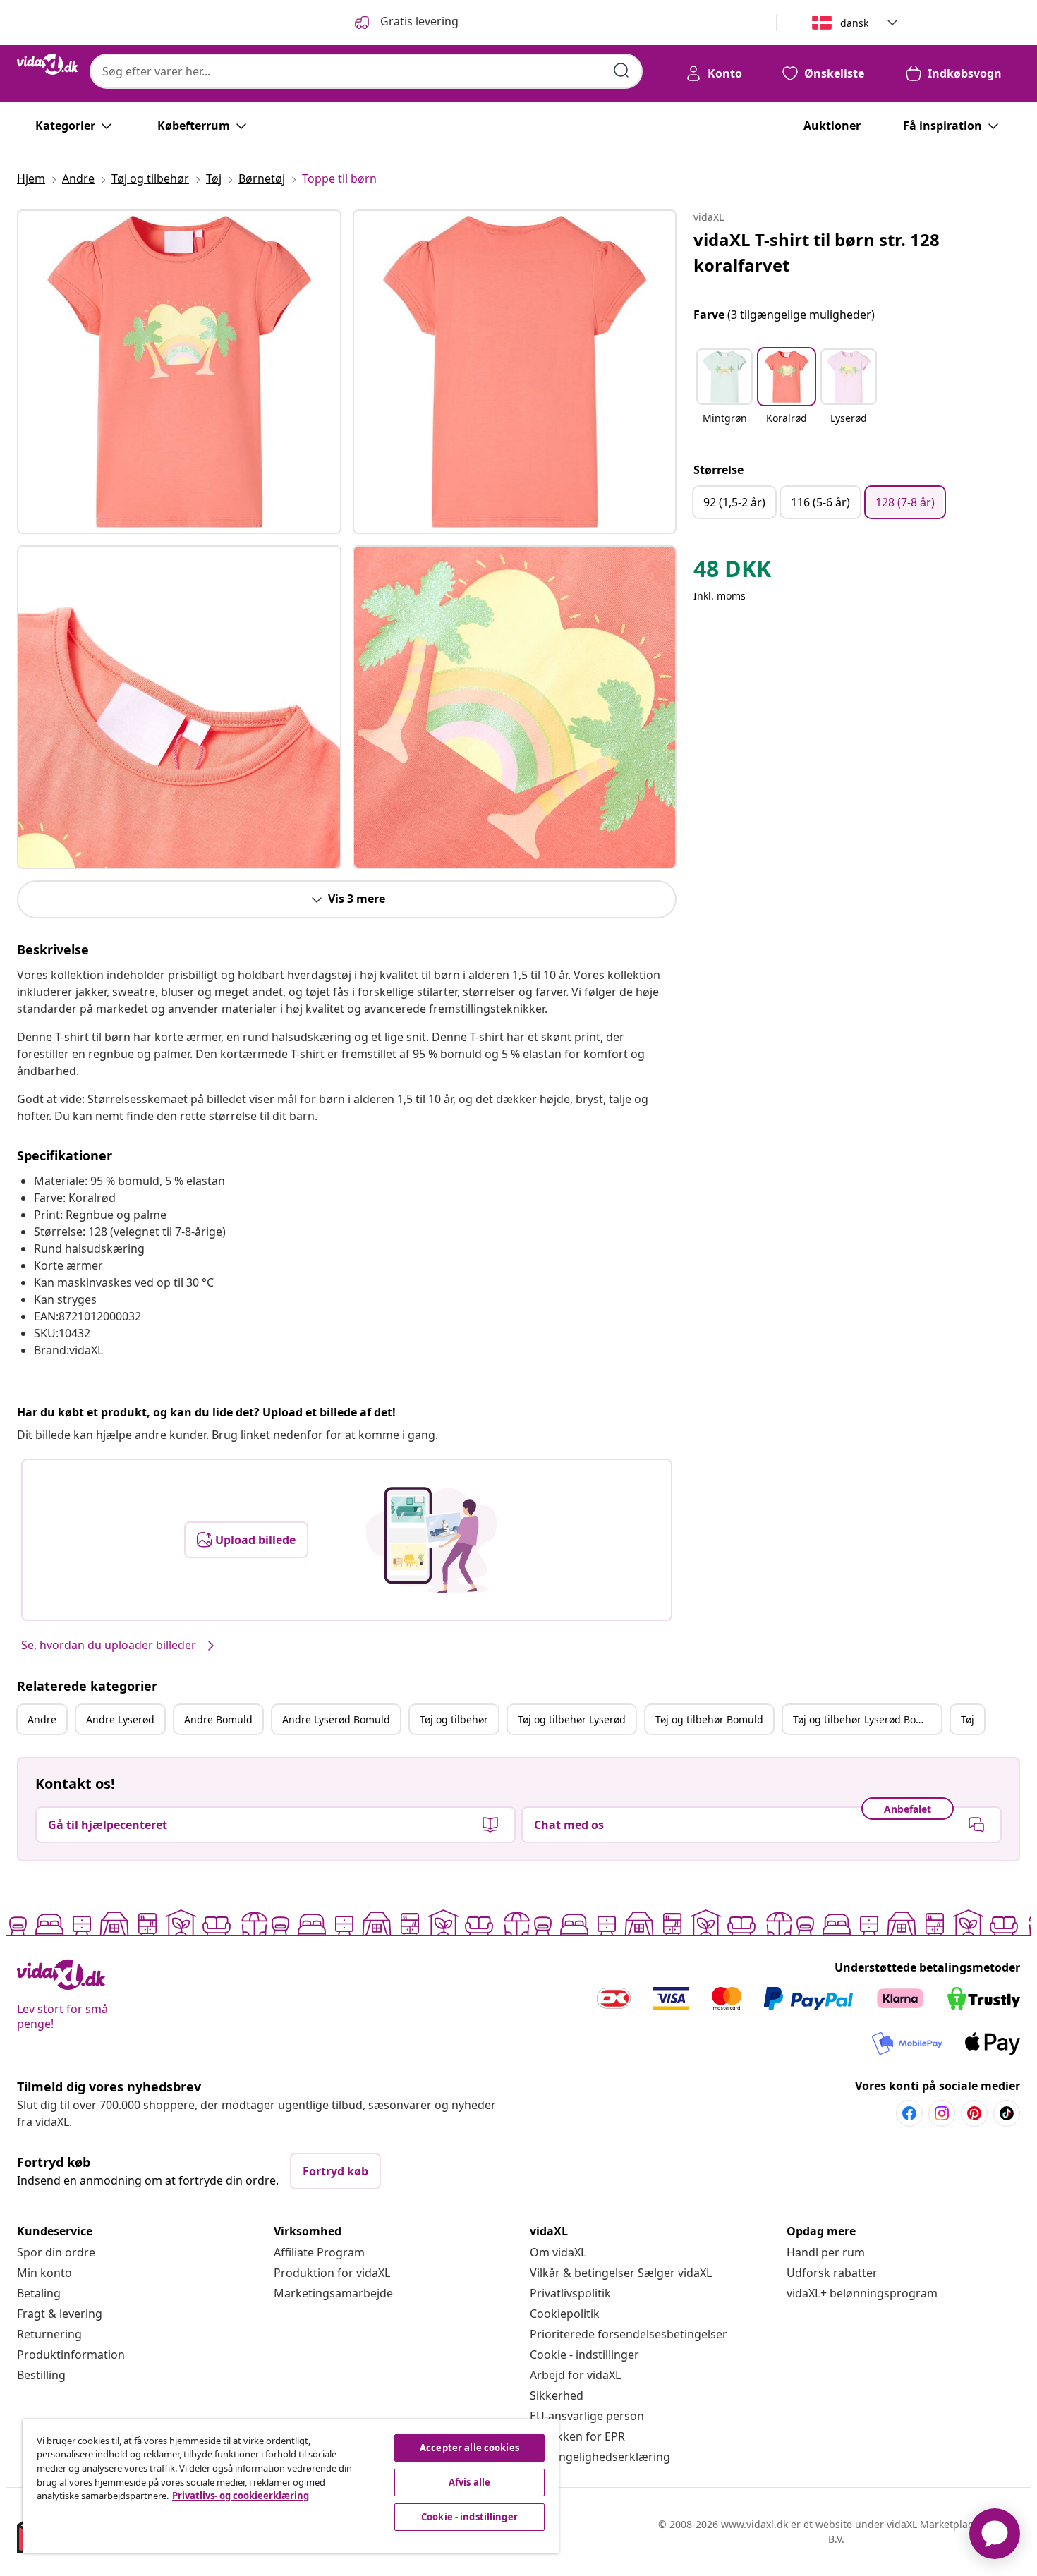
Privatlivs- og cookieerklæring (241, 2496)
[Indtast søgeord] (621, 71)
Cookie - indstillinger (584, 2355)
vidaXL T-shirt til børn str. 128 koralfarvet (817, 252)
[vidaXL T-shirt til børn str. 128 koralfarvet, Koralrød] (179, 372)
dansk (854, 23)
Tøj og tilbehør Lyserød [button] (572, 1719)
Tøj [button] (968, 1719)
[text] (732, 572)
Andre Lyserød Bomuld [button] (336, 1719)
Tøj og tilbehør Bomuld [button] (709, 1719)
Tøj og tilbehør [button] (454, 1719)
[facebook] (909, 2113)
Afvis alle (469, 2482)
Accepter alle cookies (469, 2448)
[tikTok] (1007, 2113)
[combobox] (366, 71)
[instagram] (942, 2113)
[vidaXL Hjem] (48, 64)
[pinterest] (974, 2113)
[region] (291, 2486)
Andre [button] (42, 1719)
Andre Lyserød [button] (120, 1719)
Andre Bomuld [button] (218, 1719)
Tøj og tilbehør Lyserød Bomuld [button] (867, 1719)
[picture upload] (431, 1540)
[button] (724, 395)
